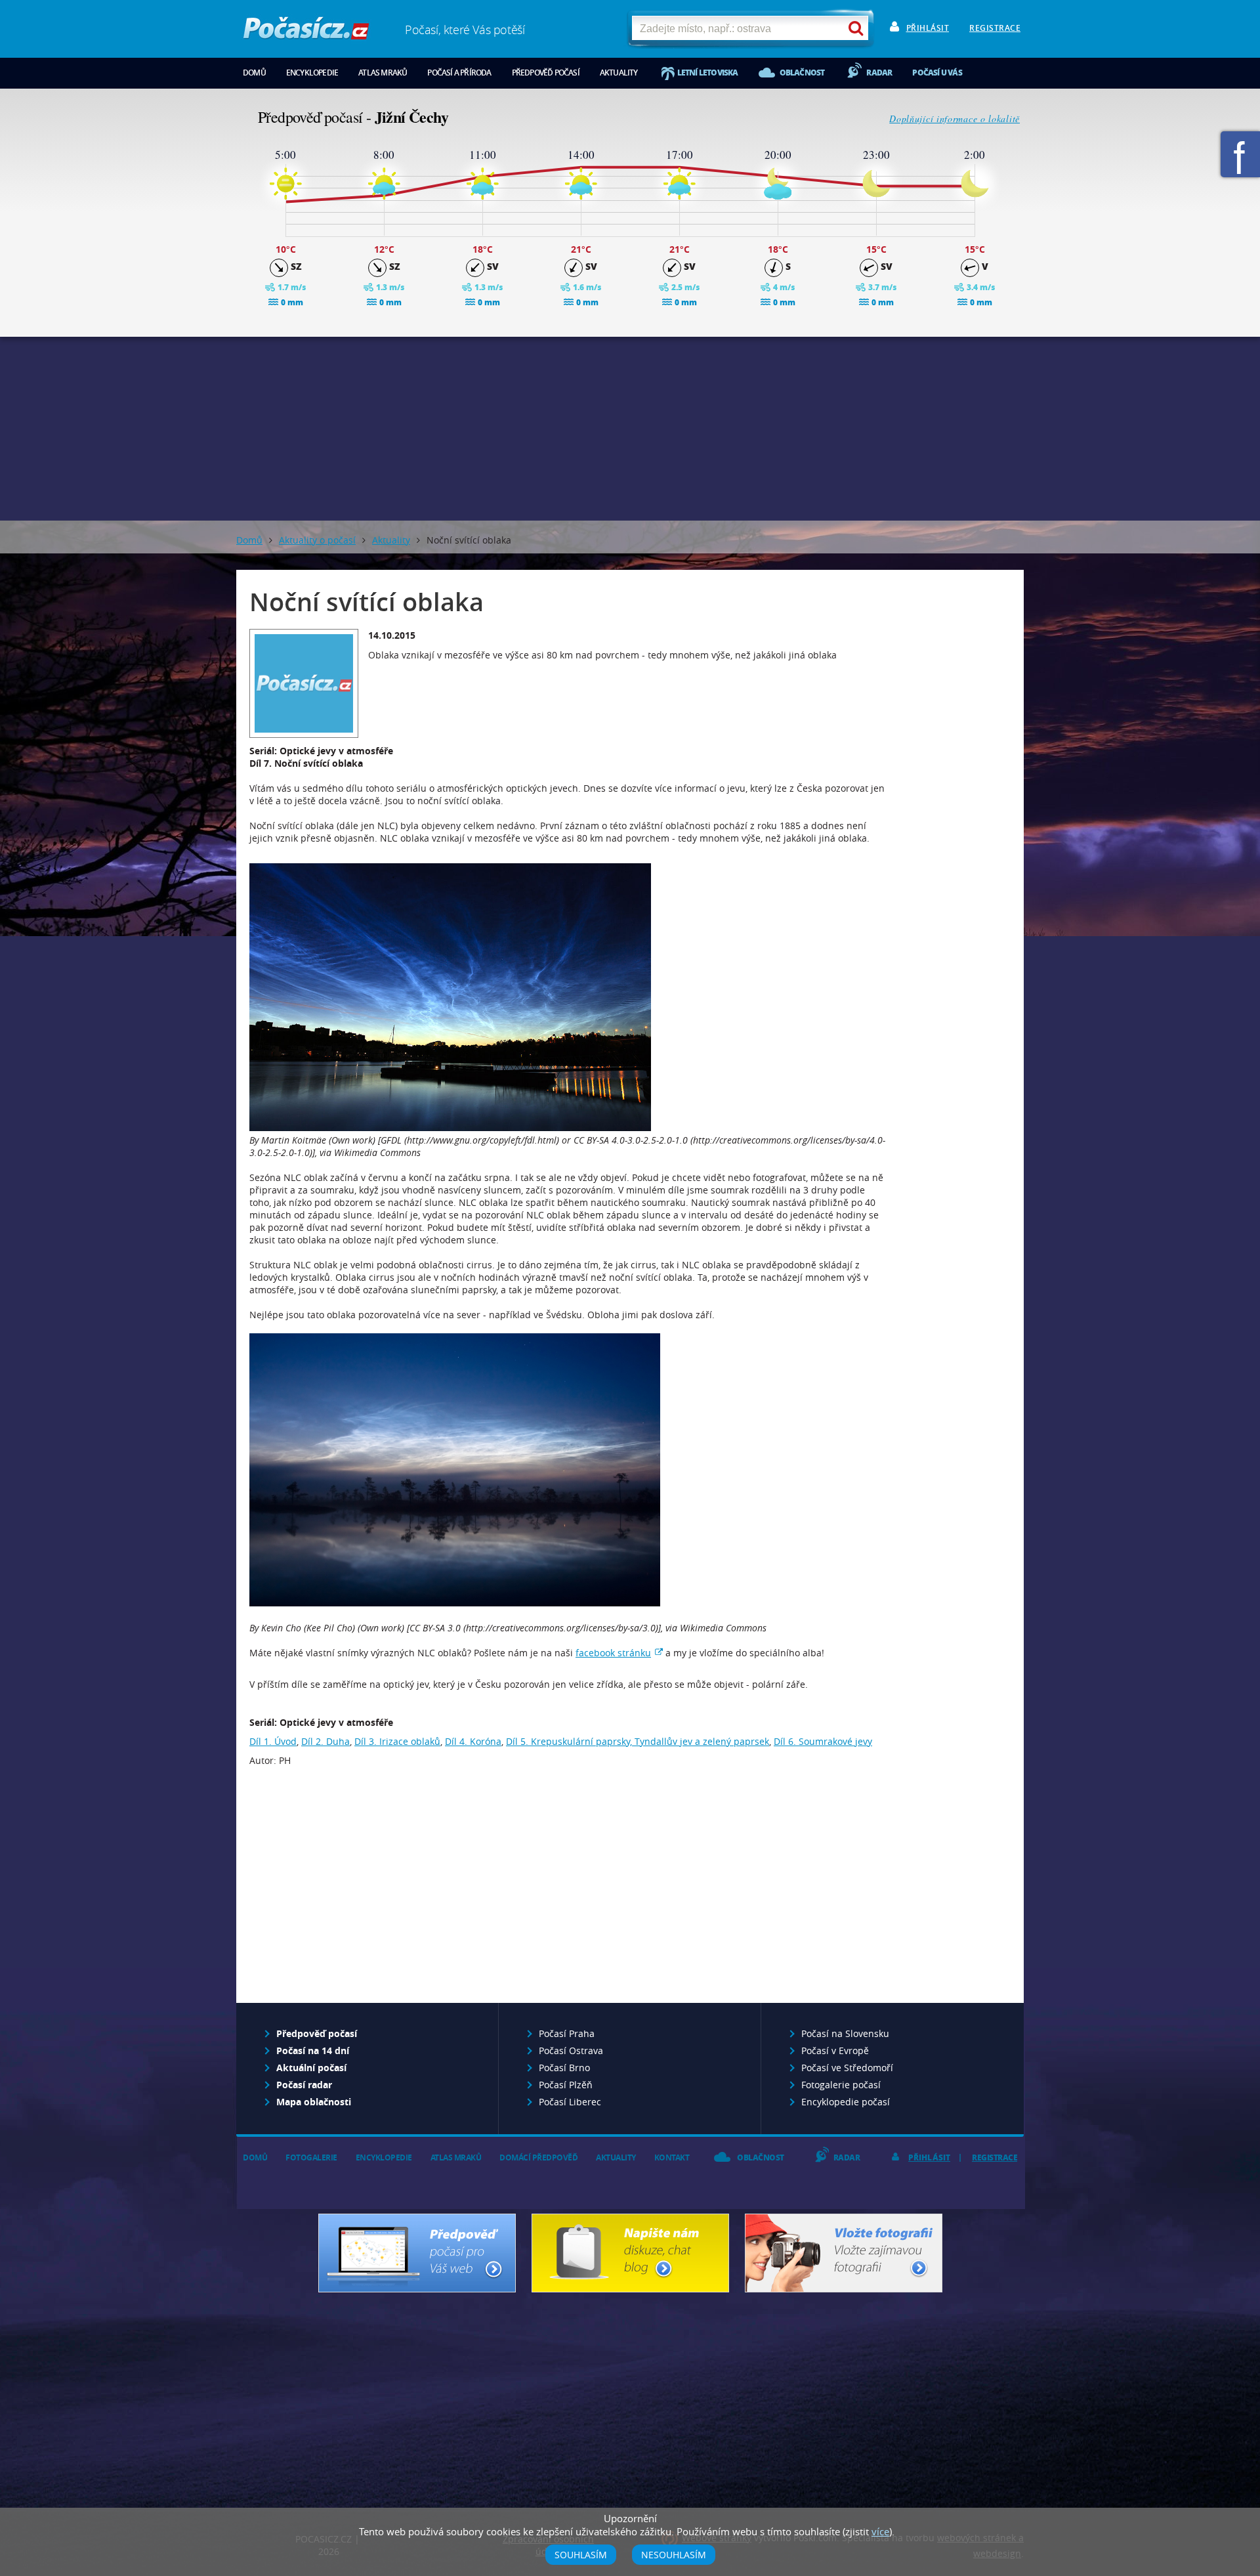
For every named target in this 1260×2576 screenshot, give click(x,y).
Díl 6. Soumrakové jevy (823, 1741)
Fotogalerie (311, 2157)
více (880, 2531)
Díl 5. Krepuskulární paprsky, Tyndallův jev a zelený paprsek (638, 1741)
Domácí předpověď (538, 2157)
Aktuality (619, 73)
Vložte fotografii (844, 2253)
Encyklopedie (312, 73)
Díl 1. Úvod (273, 1741)
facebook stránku (613, 1653)
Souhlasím (581, 2555)
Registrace (995, 28)
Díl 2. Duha (325, 1741)
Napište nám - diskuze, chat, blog (630, 2253)
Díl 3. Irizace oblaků (397, 1741)
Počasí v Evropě (835, 2050)
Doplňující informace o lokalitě (955, 118)
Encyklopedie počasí (846, 2102)
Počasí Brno (564, 2068)
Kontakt (672, 2157)
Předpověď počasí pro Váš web (417, 2253)
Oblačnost (802, 73)
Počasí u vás (937, 73)
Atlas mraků (383, 73)
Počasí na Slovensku (845, 2033)
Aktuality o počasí (317, 540)
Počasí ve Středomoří (847, 2068)
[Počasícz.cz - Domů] (306, 33)
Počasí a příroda (459, 73)
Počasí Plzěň (566, 2085)
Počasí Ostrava (571, 2050)
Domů (254, 73)
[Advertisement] (630, 429)
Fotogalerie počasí (841, 2085)
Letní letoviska (708, 73)
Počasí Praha (567, 2033)
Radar (879, 73)
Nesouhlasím (674, 2555)
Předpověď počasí (546, 73)
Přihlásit (928, 28)
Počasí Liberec (570, 2102)
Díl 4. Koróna (473, 1741)
